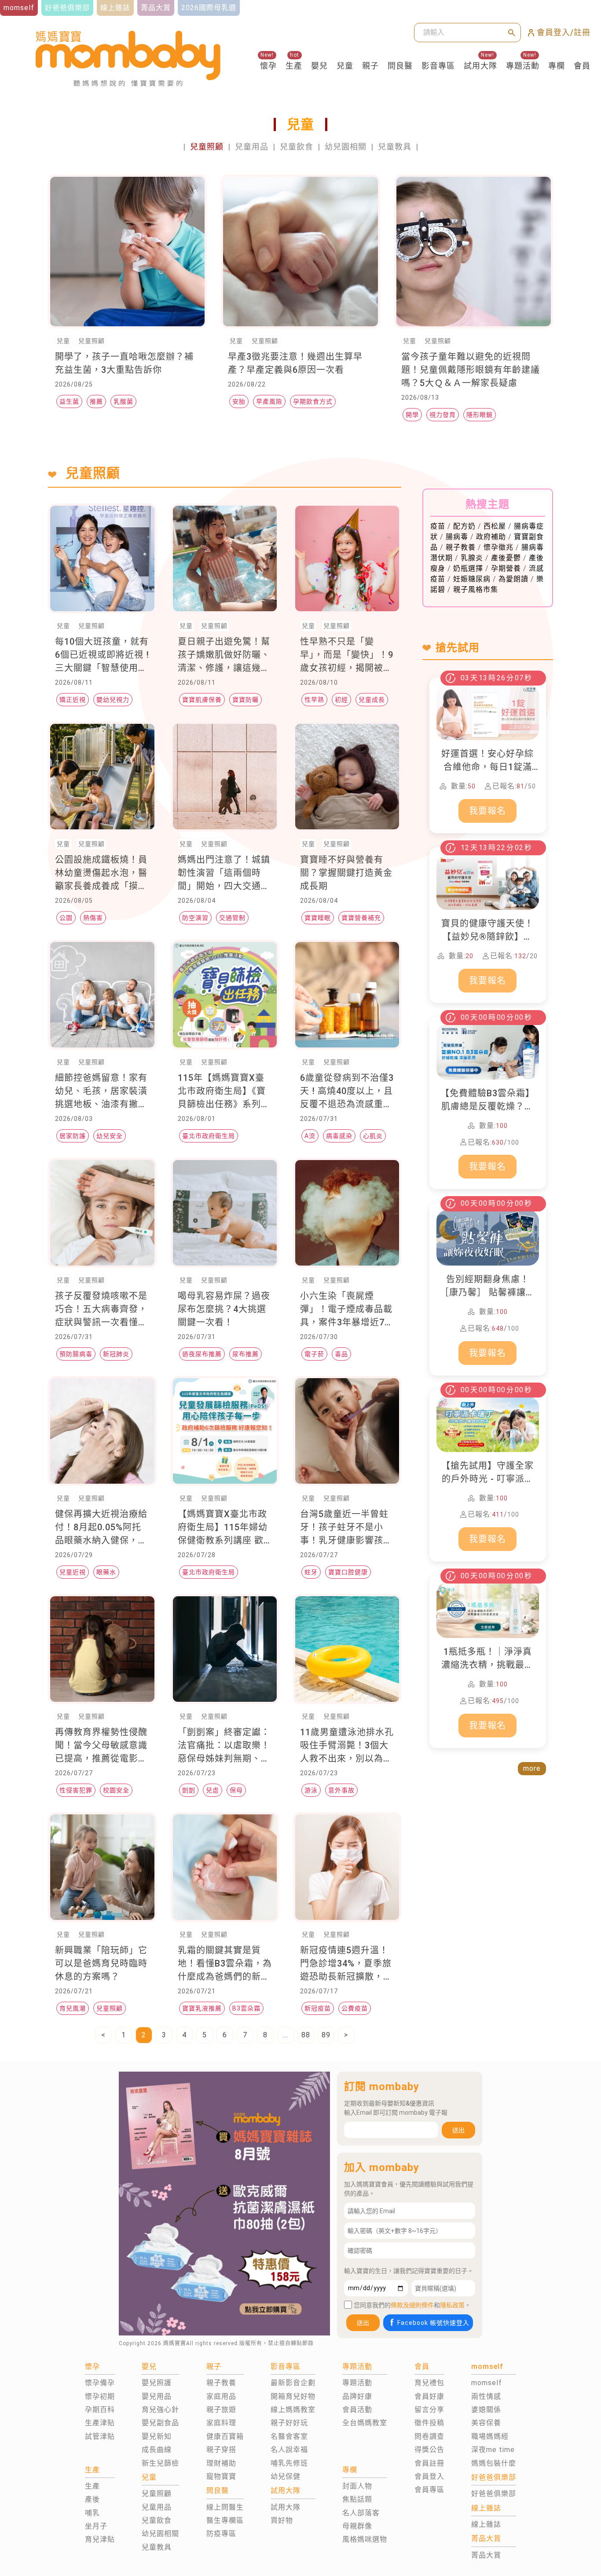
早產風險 (269, 401)
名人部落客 (361, 2513)
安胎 (239, 401)
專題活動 (523, 66)
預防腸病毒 (76, 1354)
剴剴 (189, 1790)
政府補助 (491, 537)
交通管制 (232, 918)
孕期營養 (506, 568)
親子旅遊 (221, 2410)
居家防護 (73, 1136)
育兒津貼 (100, 2539)
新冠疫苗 (318, 2008)
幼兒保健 (286, 2476)
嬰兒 (319, 66)
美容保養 (486, 2423)
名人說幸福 (289, 2450)
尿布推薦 (246, 1354)
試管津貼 (100, 2436)
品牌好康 (357, 2396)
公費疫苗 (355, 2008)
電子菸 (314, 1354)
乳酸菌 (123, 401)
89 (326, 2035)
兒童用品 (252, 147)
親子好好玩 (289, 2423)
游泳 (311, 1790)
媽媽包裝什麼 (494, 2463)
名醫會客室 (289, 2436)
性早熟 (314, 700)
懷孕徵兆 (498, 547)
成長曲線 (157, 2450)
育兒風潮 (73, 2008)
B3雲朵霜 (246, 2008)
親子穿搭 (221, 2450)
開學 (412, 415)
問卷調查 (429, 2436)
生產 (294, 66)
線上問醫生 (225, 2507)
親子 (370, 66)
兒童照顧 (207, 147)
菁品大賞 (486, 2555)
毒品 (341, 1354)
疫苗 (438, 526)
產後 (92, 2499)
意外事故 (341, 1790)
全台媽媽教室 (365, 2423)
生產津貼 (100, 2423)
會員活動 (357, 2410)
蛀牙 (311, 1572)
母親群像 (357, 2526)
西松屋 (495, 526)
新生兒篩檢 (160, 2463)
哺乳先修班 (289, 2463)
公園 (66, 918)
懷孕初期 (100, 2396)
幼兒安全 (110, 1136)
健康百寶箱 (225, 2436)
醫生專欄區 (225, 2520)
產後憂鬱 (506, 558)
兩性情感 (486, 2396)
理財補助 (221, 2463)
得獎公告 (429, 2450)
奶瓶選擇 (468, 568)
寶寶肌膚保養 (202, 700)
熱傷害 (93, 918)
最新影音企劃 (293, 2383)
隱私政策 (452, 2305)
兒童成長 (372, 700)
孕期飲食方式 (313, 401)
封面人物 (357, 2486)
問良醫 (400, 66)
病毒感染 (339, 1136)
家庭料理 (221, 2423)
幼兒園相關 (346, 147)
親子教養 (461, 547)
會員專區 (429, 2490)
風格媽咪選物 (365, 2539)
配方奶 (464, 526)
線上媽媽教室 (293, 2410)
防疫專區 (221, 2534)
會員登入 (429, 2476)
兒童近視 (73, 1572)
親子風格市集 (476, 589)
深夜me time (493, 2450)
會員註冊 (429, 2463)
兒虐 (213, 1790)
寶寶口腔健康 (348, 1572)
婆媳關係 (486, 2410)
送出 (458, 2130)
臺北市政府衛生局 (209, 1136)
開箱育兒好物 (293, 2396)
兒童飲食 (297, 147)
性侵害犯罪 (76, 1790)
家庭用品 (221, 2396)
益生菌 (69, 401)
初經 (341, 700)
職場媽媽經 (490, 2436)
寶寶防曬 (246, 700)
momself (487, 2383)
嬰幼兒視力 (113, 700)
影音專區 (438, 66)
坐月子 (96, 2526)
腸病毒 (457, 537)
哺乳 (92, 2513)
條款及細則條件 (412, 2305)
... (286, 2035)
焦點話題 (357, 2499)
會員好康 (429, 2396)
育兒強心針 (160, 2410)
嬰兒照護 (157, 2383)
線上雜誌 (486, 2524)
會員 (582, 66)
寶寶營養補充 (361, 918)
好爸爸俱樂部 (494, 2494)
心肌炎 (373, 1136)
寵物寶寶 (221, 2476)
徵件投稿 (429, 2423)
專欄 (557, 66)
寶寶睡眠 (318, 918)
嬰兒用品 (157, 2396)
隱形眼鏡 (480, 415)
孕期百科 (100, 2410)
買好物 (282, 2520)
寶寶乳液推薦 (202, 2008)
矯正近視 (73, 700)
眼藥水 (106, 1572)
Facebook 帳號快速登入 (433, 2323)
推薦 (96, 401)
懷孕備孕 (100, 2383)
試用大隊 (480, 66)
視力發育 (443, 415)
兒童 (345, 66)
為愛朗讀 (513, 579)
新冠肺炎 (116, 1354)
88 (306, 2035)
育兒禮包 (429, 2383)
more (532, 1768)
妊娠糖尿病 (472, 579)
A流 (310, 1136)
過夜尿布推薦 (202, 1354)
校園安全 (116, 1790)
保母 (236, 1790)
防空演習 (195, 918)
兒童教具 (395, 147)
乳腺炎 (472, 558)
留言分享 (429, 2410)
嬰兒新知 (157, 2436)
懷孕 (268, 66)
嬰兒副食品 (160, 2423)
